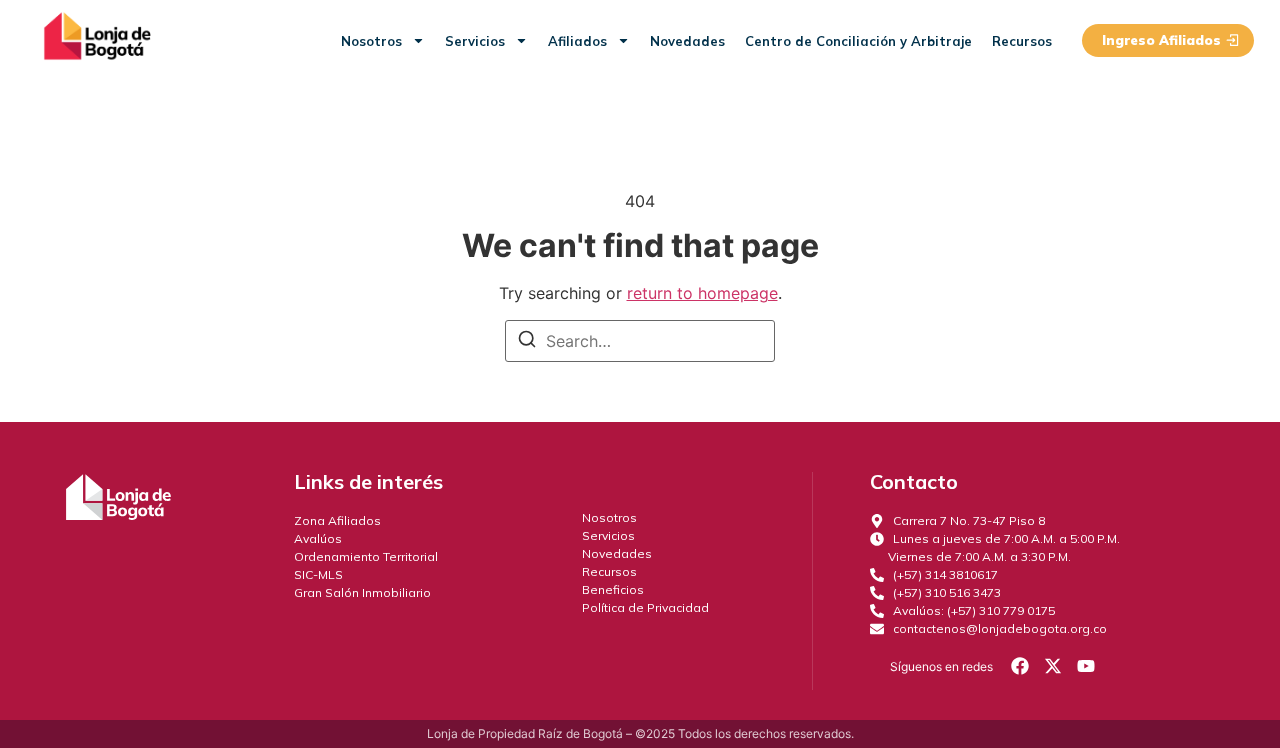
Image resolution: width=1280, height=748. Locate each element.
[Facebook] (1019, 666)
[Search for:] (640, 341)
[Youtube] (1086, 666)
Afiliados (577, 41)
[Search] (527, 342)
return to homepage (702, 293)
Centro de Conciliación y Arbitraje (858, 41)
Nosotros (371, 41)
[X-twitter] (1053, 666)
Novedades (687, 41)
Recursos (1022, 41)
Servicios (475, 41)
